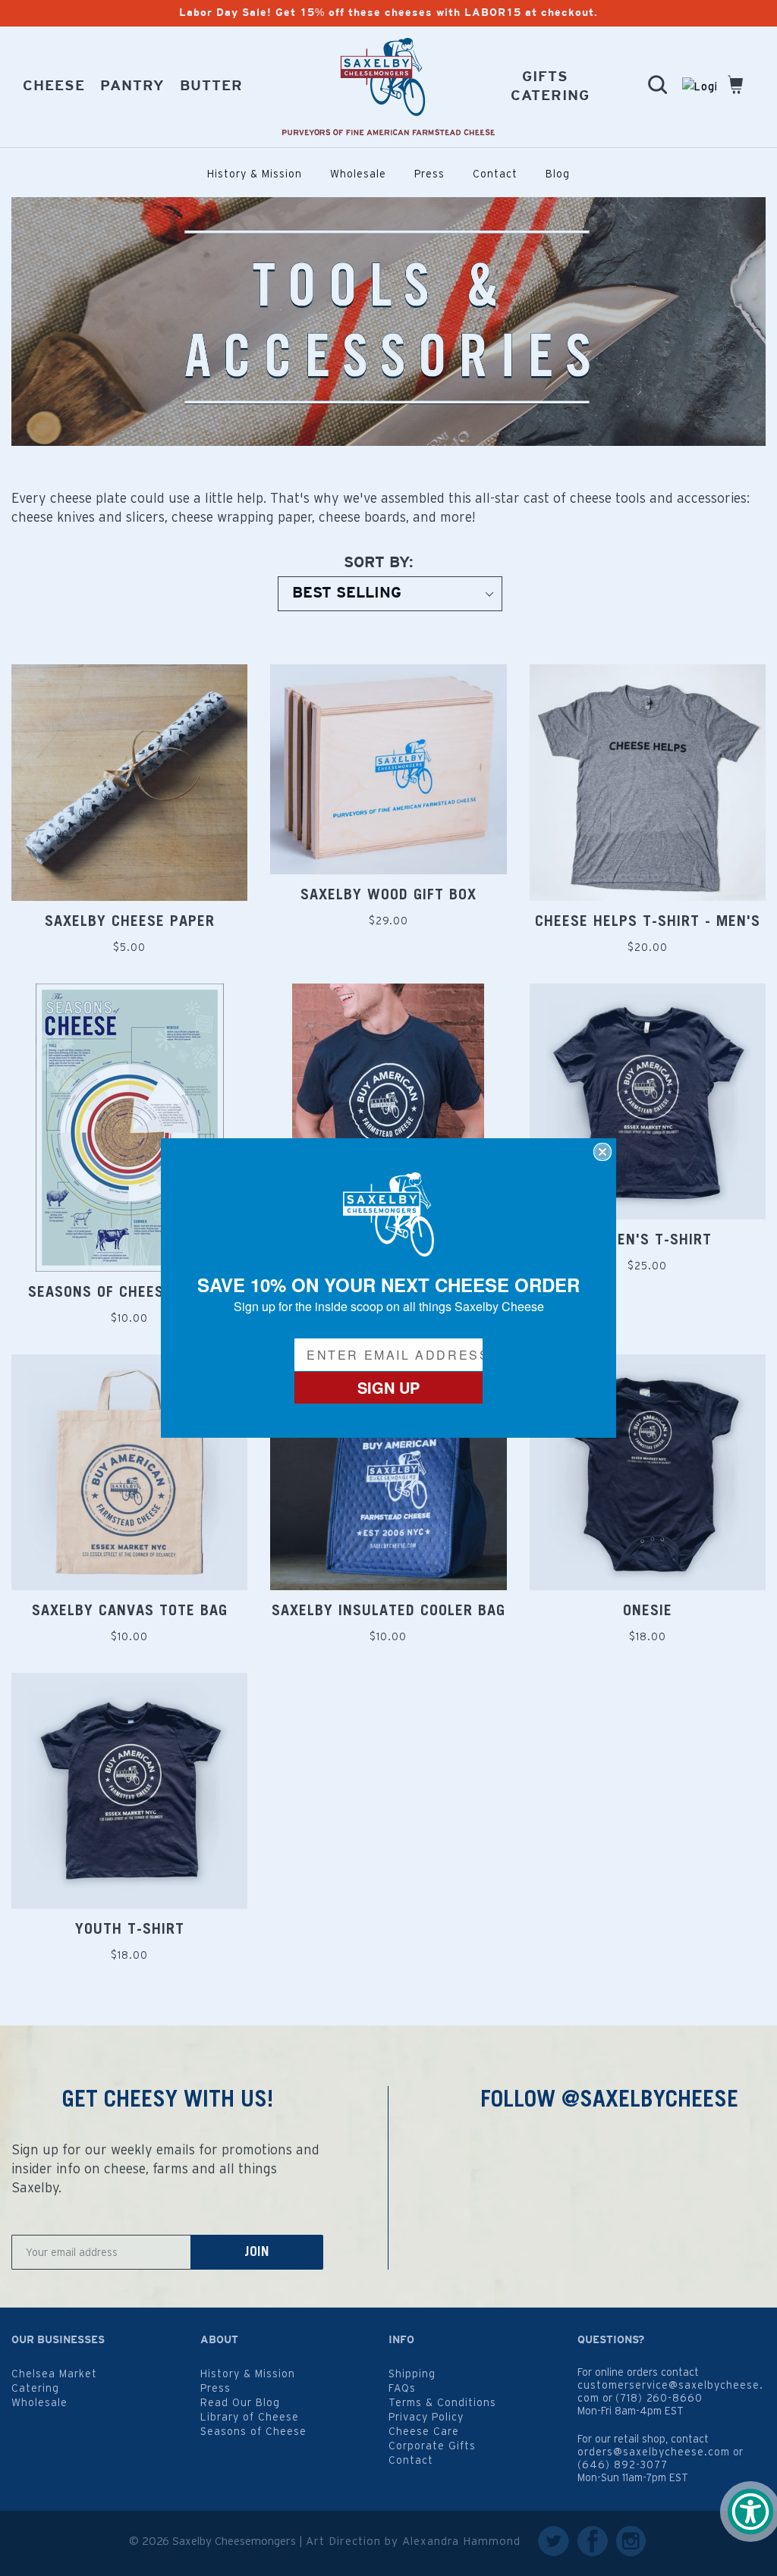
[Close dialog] (602, 1152)
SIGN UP (388, 1387)
